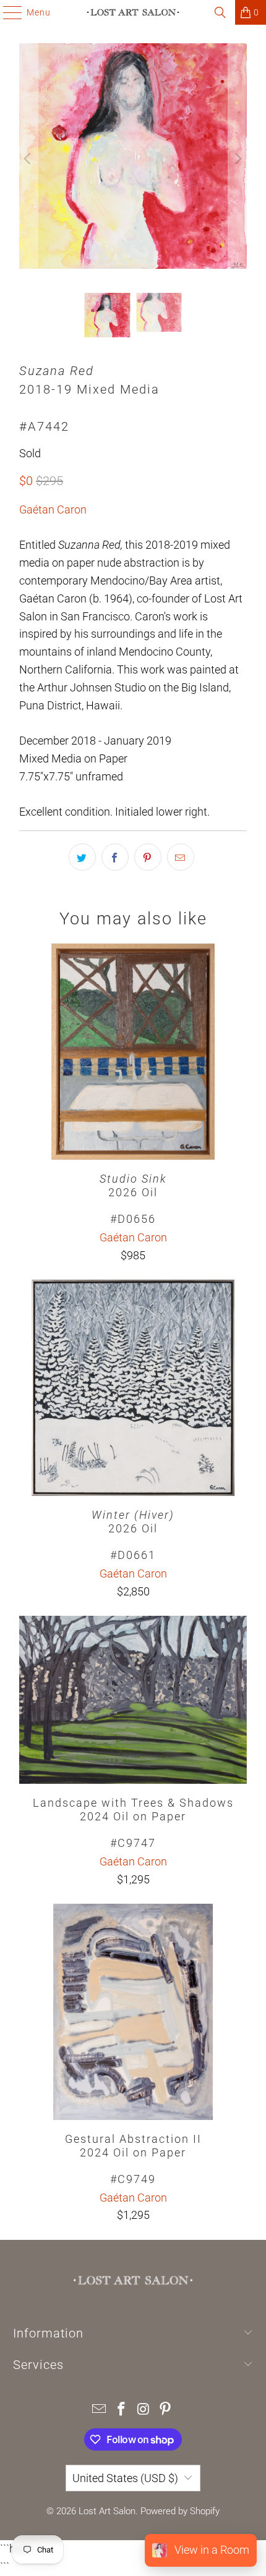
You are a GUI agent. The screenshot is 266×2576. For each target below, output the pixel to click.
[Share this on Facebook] (115, 857)
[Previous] (28, 159)
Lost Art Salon (107, 2511)
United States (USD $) (125, 2478)
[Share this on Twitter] (82, 857)
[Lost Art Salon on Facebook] (121, 2410)
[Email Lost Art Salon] (100, 2410)
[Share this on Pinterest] (148, 857)
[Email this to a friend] (181, 857)
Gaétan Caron (53, 509)
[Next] (238, 159)
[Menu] (6, 12)
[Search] (220, 12)
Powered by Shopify (180, 2511)
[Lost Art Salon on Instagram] (144, 2410)
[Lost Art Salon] (133, 12)
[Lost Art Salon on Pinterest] (166, 2410)
